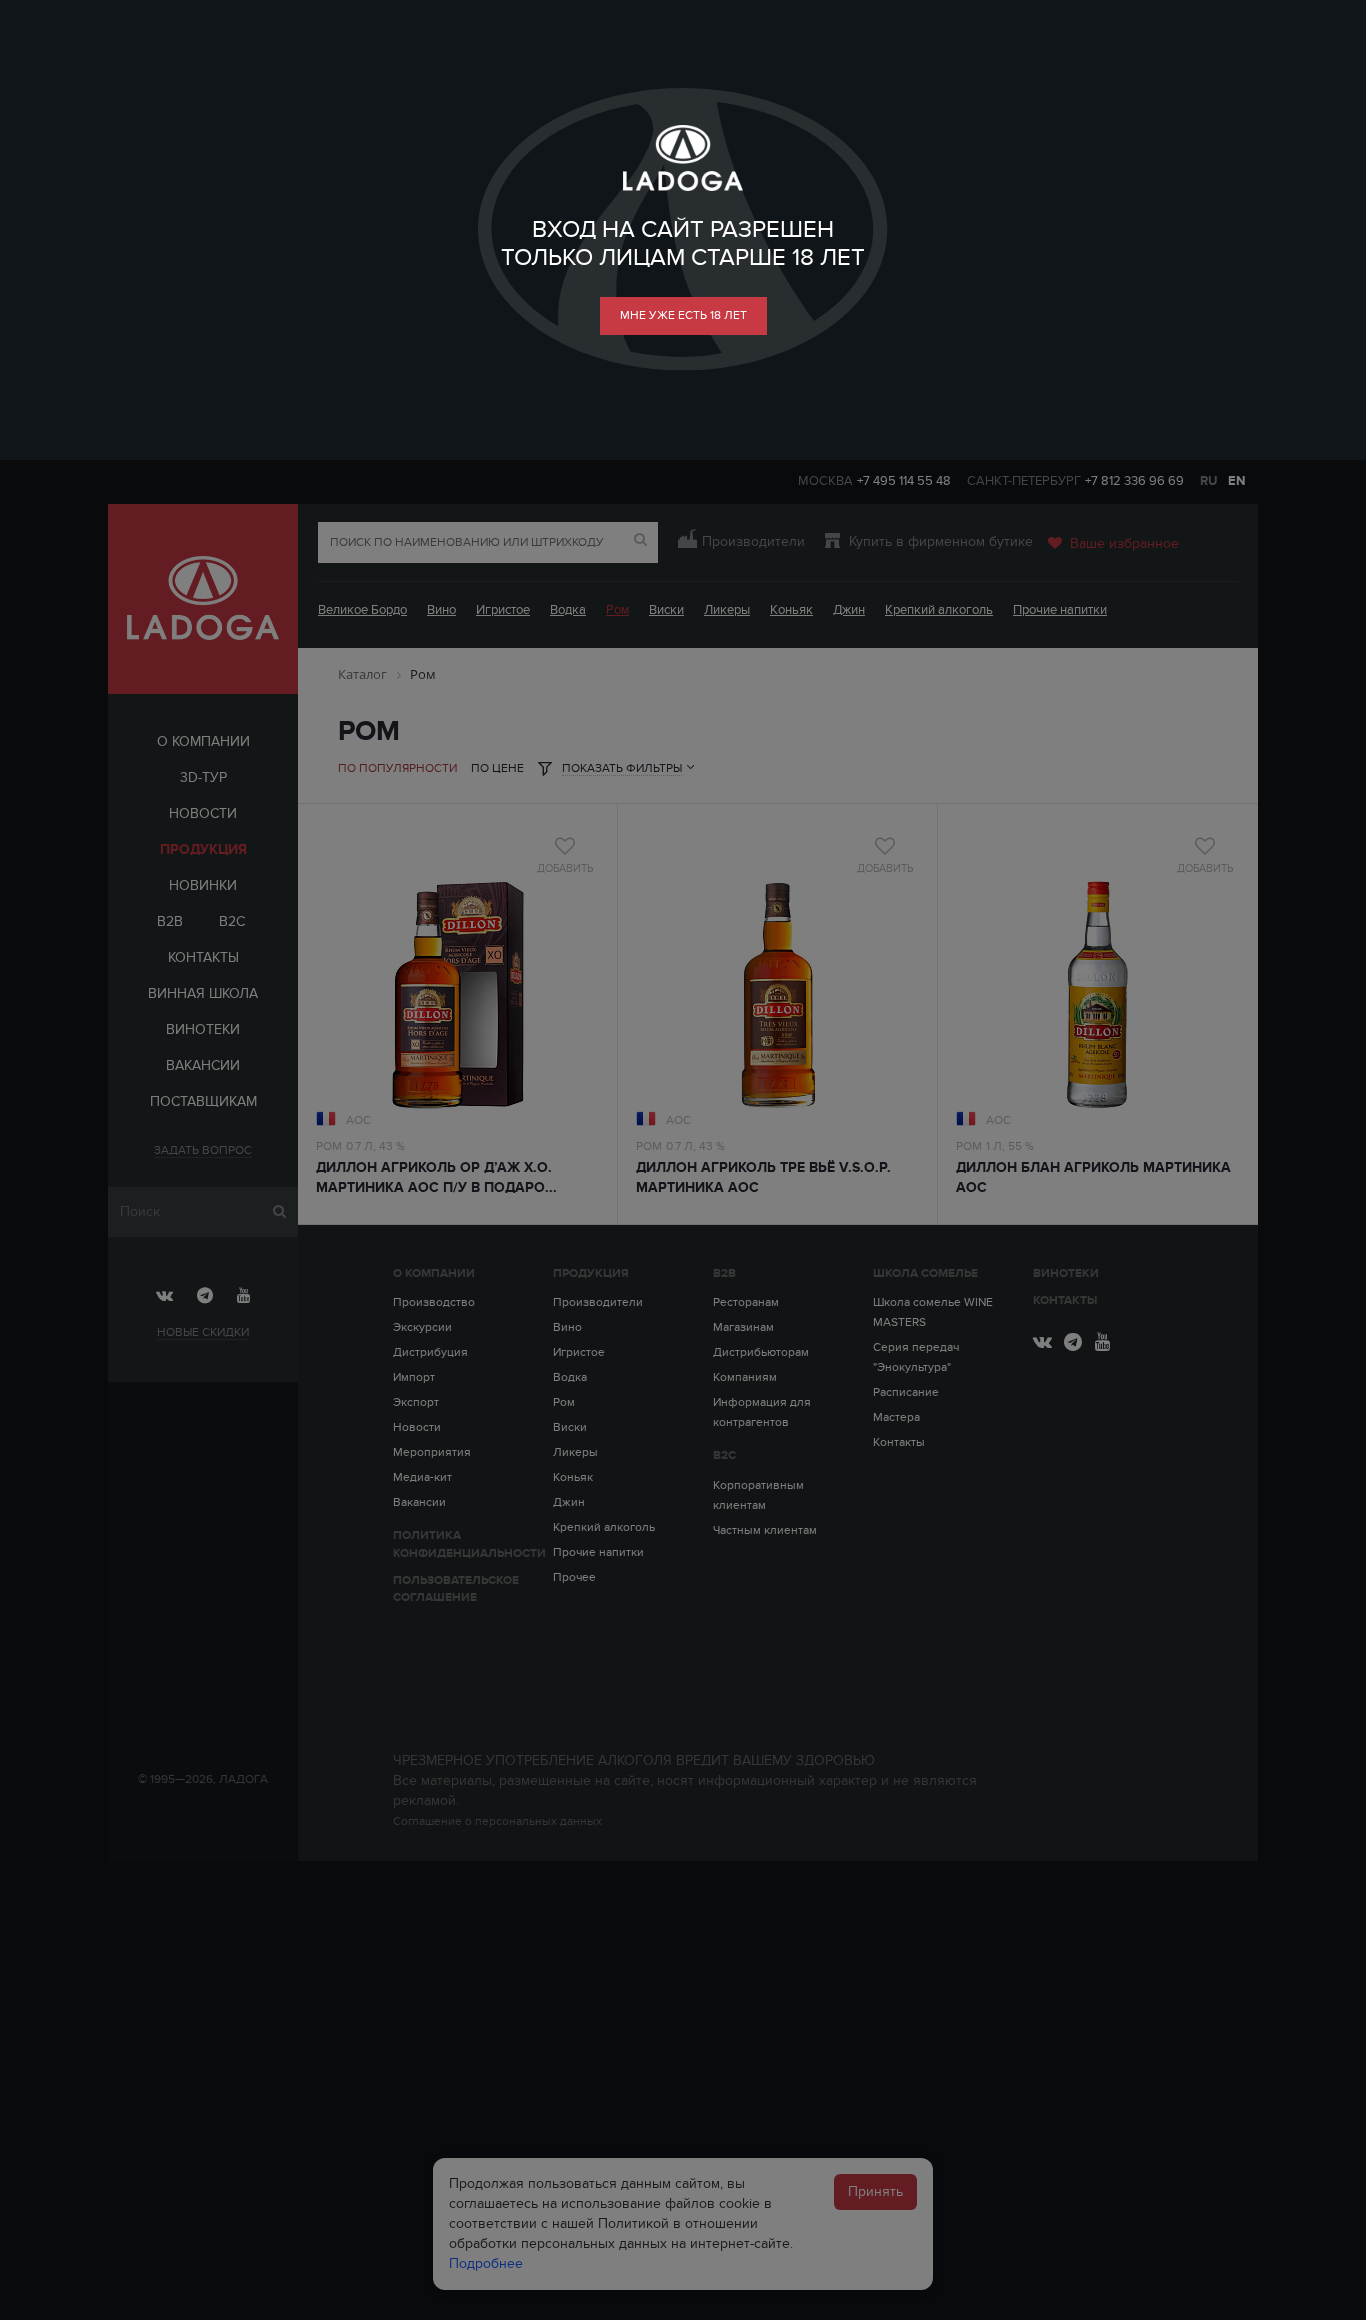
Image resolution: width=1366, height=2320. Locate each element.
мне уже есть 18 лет (683, 315)
